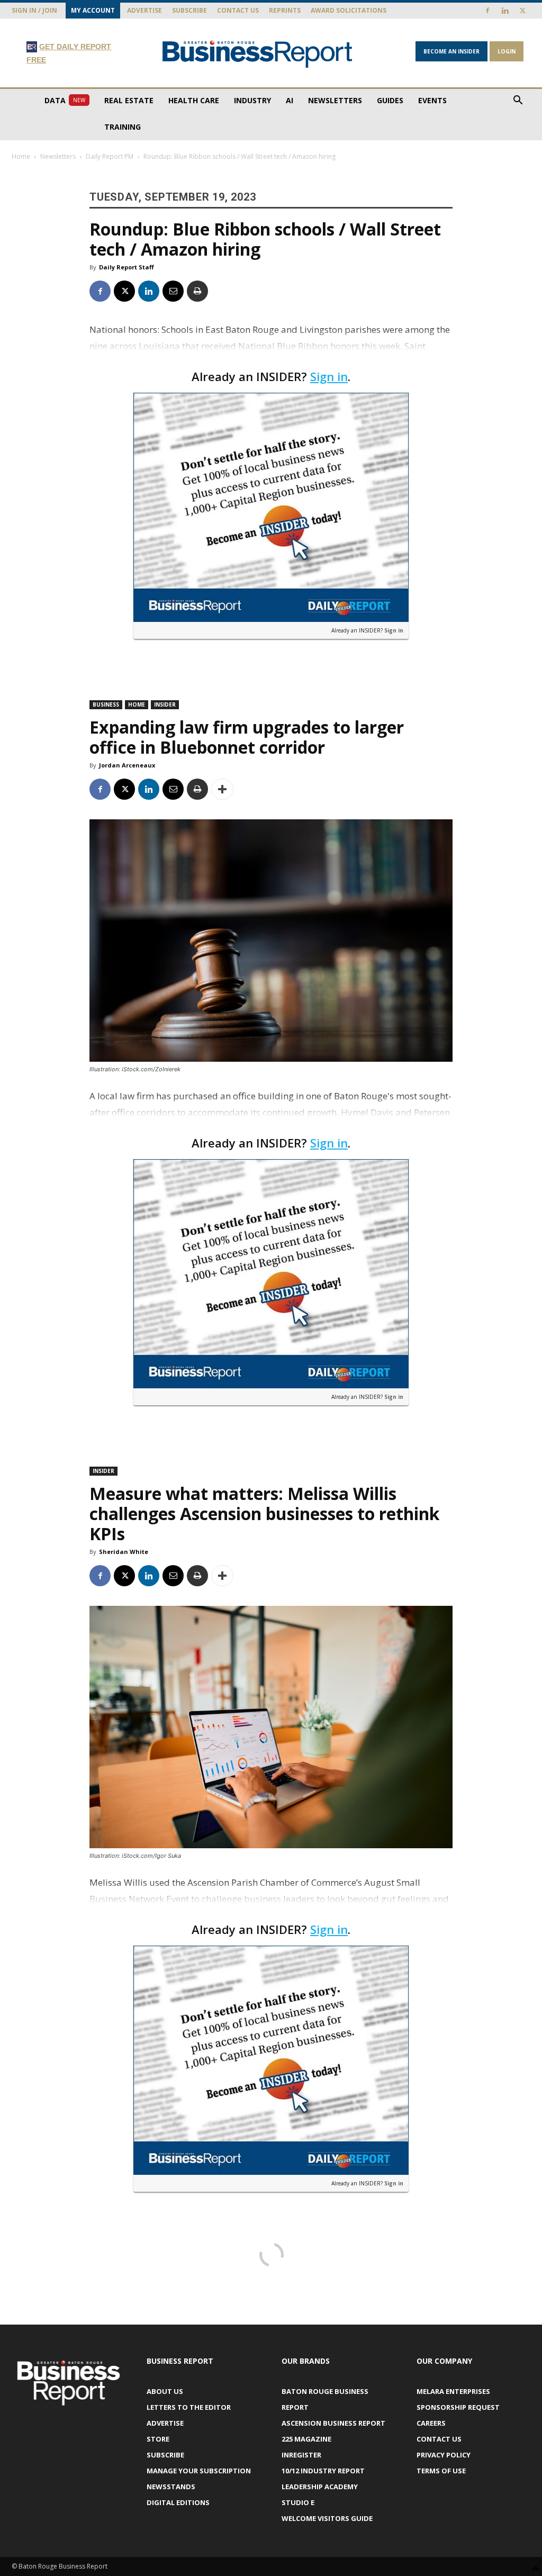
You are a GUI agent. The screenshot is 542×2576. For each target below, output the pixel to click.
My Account (93, 10)
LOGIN (507, 51)
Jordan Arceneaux (127, 765)
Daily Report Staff (127, 267)
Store (158, 2439)
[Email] (173, 291)
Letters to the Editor (189, 2407)
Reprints (285, 10)
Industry (252, 100)
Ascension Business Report (333, 2423)
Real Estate (129, 100)
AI (290, 100)
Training (123, 127)
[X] (522, 11)
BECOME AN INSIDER (451, 51)
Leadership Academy (320, 2487)
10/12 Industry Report (323, 2471)
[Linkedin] (505, 11)
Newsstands (171, 2487)
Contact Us (238, 10)
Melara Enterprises (453, 2391)
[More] (222, 789)
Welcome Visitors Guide (327, 2518)
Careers (431, 2423)
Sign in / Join (34, 10)
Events (432, 100)
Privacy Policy (444, 2455)
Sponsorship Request (458, 2407)
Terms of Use (441, 2471)
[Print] (197, 291)
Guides (390, 100)
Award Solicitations (349, 10)
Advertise (144, 10)
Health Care (194, 100)
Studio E (298, 2502)
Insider (165, 704)
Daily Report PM (110, 156)
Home (21, 156)
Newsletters (335, 100)
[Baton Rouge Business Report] (258, 54)
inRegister (301, 2455)
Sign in (329, 376)
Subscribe (189, 10)
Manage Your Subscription (199, 2471)
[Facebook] (487, 11)
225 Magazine (306, 2439)
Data (65, 100)
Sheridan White (124, 1552)
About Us (165, 2391)
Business (106, 704)
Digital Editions (178, 2502)
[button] (518, 101)
